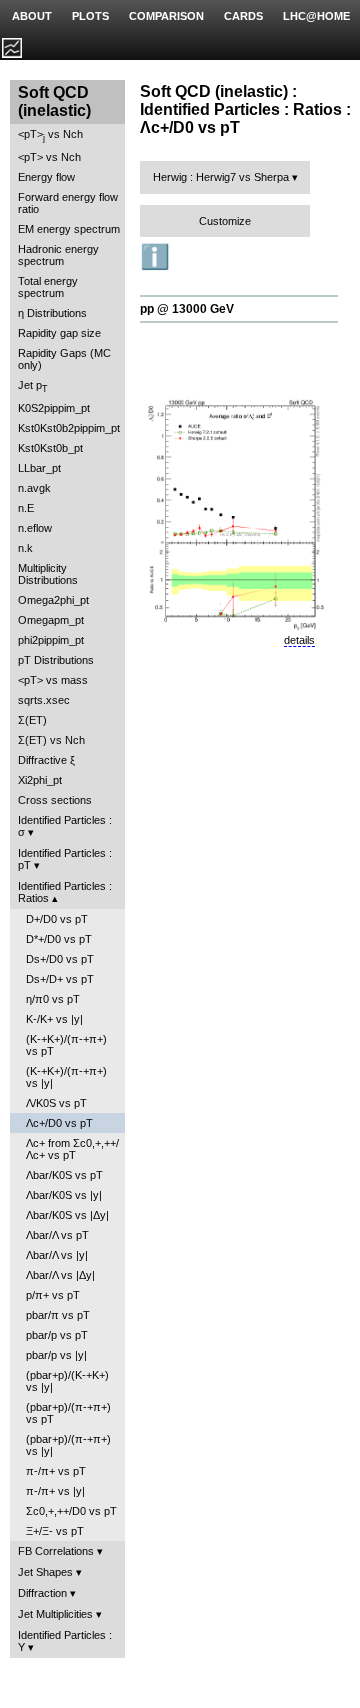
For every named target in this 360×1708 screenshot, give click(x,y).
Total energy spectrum (48, 287)
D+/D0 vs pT (57, 919)
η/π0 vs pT (53, 999)
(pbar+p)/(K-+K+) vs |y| (67, 1381)
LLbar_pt (39, 468)
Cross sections (55, 800)
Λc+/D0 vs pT (59, 1123)
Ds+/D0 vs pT (60, 959)
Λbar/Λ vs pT (57, 1235)
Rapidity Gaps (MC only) (64, 359)
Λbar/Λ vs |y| (57, 1255)
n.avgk (34, 488)
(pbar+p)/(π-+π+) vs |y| (68, 1445)
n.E (26, 508)
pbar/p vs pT (57, 1335)
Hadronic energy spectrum (58, 255)
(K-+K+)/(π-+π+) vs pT (66, 1045)
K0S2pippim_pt (54, 408)
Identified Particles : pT (65, 859)
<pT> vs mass (53, 680)
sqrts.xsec (44, 700)
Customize (225, 221)
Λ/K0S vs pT (56, 1103)
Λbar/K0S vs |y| (64, 1195)
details (299, 640)
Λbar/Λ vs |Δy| (60, 1275)
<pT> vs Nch (50, 135)
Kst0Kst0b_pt (50, 448)
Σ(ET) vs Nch (51, 740)
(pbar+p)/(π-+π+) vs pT (68, 1413)
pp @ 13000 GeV (187, 309)
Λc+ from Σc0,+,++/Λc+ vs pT (72, 1149)
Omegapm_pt (51, 620)
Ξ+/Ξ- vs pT (55, 1531)
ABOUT (32, 16)
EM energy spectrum (69, 229)
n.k (25, 548)
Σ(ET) (32, 720)
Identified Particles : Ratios (65, 892)
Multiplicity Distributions (48, 574)
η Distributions (52, 313)
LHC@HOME (316, 16)
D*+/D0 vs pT (59, 939)
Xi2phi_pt (40, 780)
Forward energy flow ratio (68, 203)
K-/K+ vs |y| (54, 1019)
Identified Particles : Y (65, 1641)
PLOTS (90, 16)
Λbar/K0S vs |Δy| (67, 1215)
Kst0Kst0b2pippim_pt (69, 428)
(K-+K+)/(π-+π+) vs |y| (66, 1077)
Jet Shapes (45, 1572)
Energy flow (46, 177)
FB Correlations (56, 1551)
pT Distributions (56, 660)
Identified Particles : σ (65, 826)
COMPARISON (166, 16)
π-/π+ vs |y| (55, 1491)
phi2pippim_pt (51, 640)
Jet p (33, 386)
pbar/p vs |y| (56, 1355)
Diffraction (42, 1593)
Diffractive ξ (46, 760)
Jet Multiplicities (55, 1614)
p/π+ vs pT (53, 1295)
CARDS (243, 16)
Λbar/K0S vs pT (64, 1175)
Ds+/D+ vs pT (60, 979)
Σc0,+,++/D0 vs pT (71, 1511)
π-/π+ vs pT (56, 1471)
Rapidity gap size (59, 333)
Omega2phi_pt (53, 600)
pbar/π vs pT (58, 1315)
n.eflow (35, 528)
